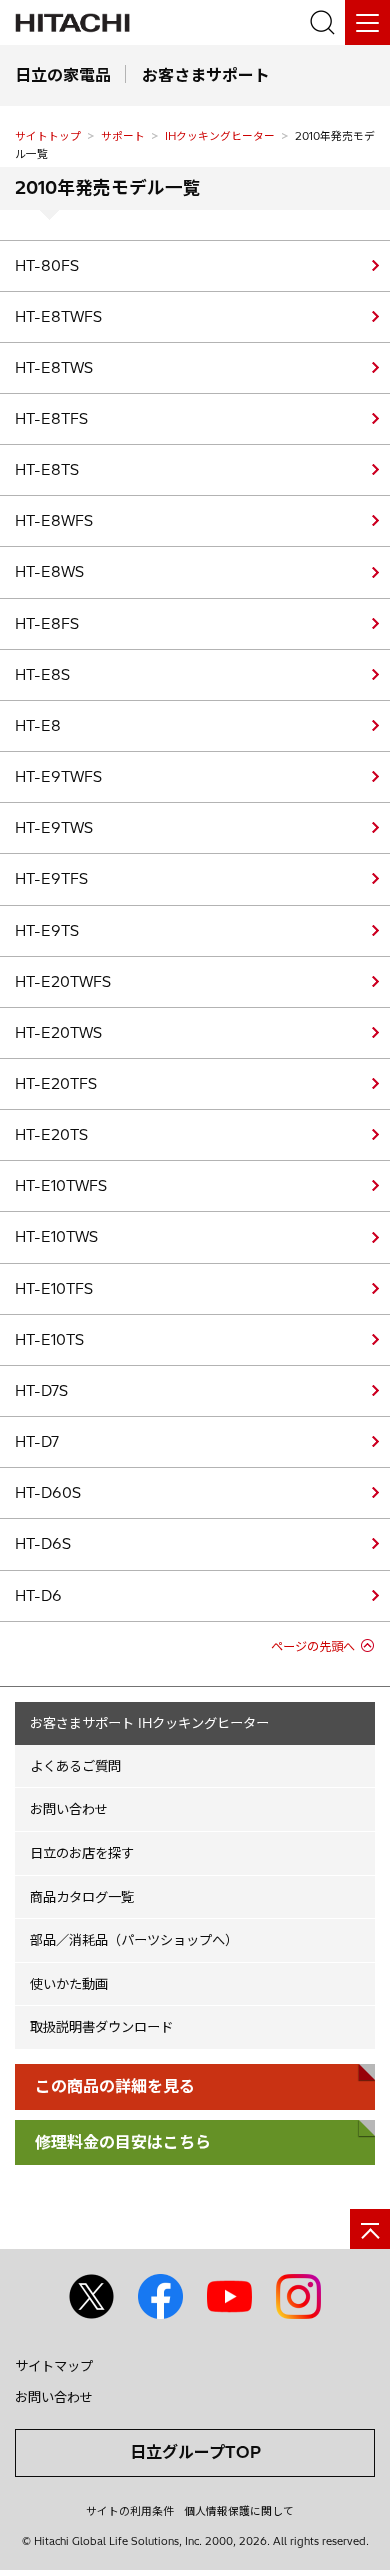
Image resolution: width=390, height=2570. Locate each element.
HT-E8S (42, 675)
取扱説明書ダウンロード (101, 2027)
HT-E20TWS (58, 1033)
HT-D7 (37, 1442)
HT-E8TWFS (58, 317)
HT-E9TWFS (58, 777)
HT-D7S (41, 1391)
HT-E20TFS (56, 1084)
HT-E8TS (47, 470)
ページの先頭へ (313, 1646)
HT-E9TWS (54, 828)
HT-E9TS (47, 931)
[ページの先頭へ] (370, 2229)
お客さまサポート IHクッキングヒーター (149, 1723)
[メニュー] (367, 22)
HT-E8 (38, 726)
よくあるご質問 (75, 1766)
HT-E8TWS (54, 368)
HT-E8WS (49, 572)
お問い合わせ (69, 1809)
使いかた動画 (69, 1984)
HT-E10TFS (54, 1289)
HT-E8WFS (54, 521)
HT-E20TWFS (63, 982)
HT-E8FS (47, 624)
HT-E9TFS (51, 879)
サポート (123, 136)
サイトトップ (48, 136)
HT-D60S (48, 1493)
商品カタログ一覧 (82, 1897)
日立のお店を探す (82, 1853)
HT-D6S (43, 1544)
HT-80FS (47, 266)
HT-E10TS (49, 1340)
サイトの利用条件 (130, 2511)
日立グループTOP (195, 2452)
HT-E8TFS (51, 419)
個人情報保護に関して (239, 2511)
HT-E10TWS (56, 1237)
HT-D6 (38, 1596)
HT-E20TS (51, 1135)
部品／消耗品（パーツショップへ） (134, 1940)
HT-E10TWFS (61, 1186)
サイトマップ (54, 2366)
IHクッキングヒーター (220, 136)
